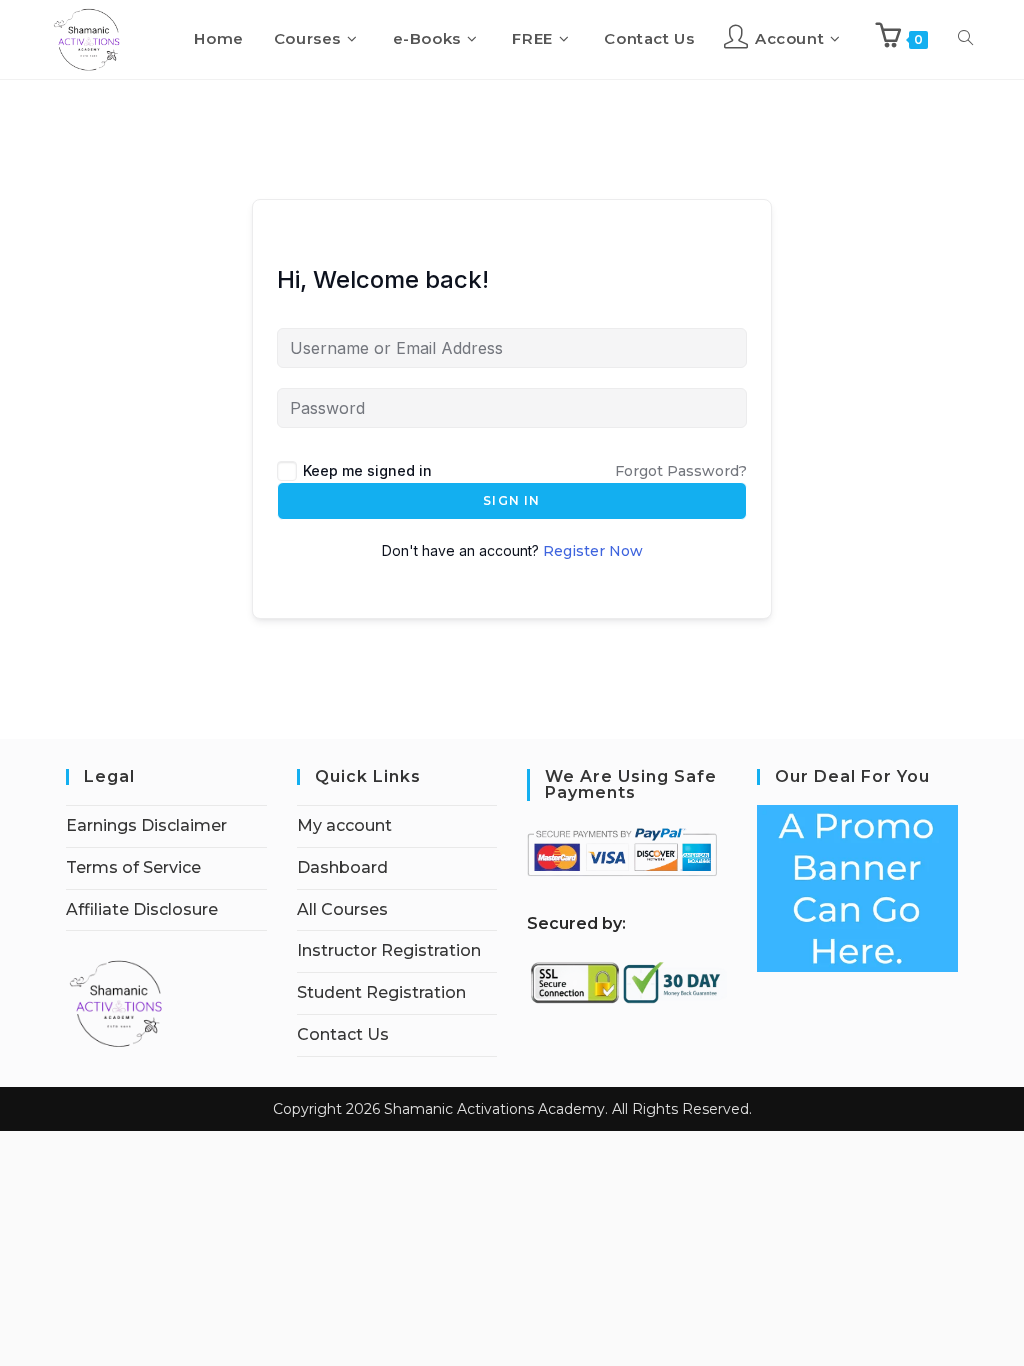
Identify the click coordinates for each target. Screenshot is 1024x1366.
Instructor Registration (389, 950)
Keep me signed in (367, 470)
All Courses (342, 909)
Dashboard (342, 867)
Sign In (511, 500)
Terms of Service (133, 867)
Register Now (593, 551)
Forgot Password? (681, 471)
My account (344, 825)
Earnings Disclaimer (146, 825)
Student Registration (381, 992)
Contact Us (343, 1034)
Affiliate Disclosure (142, 909)
